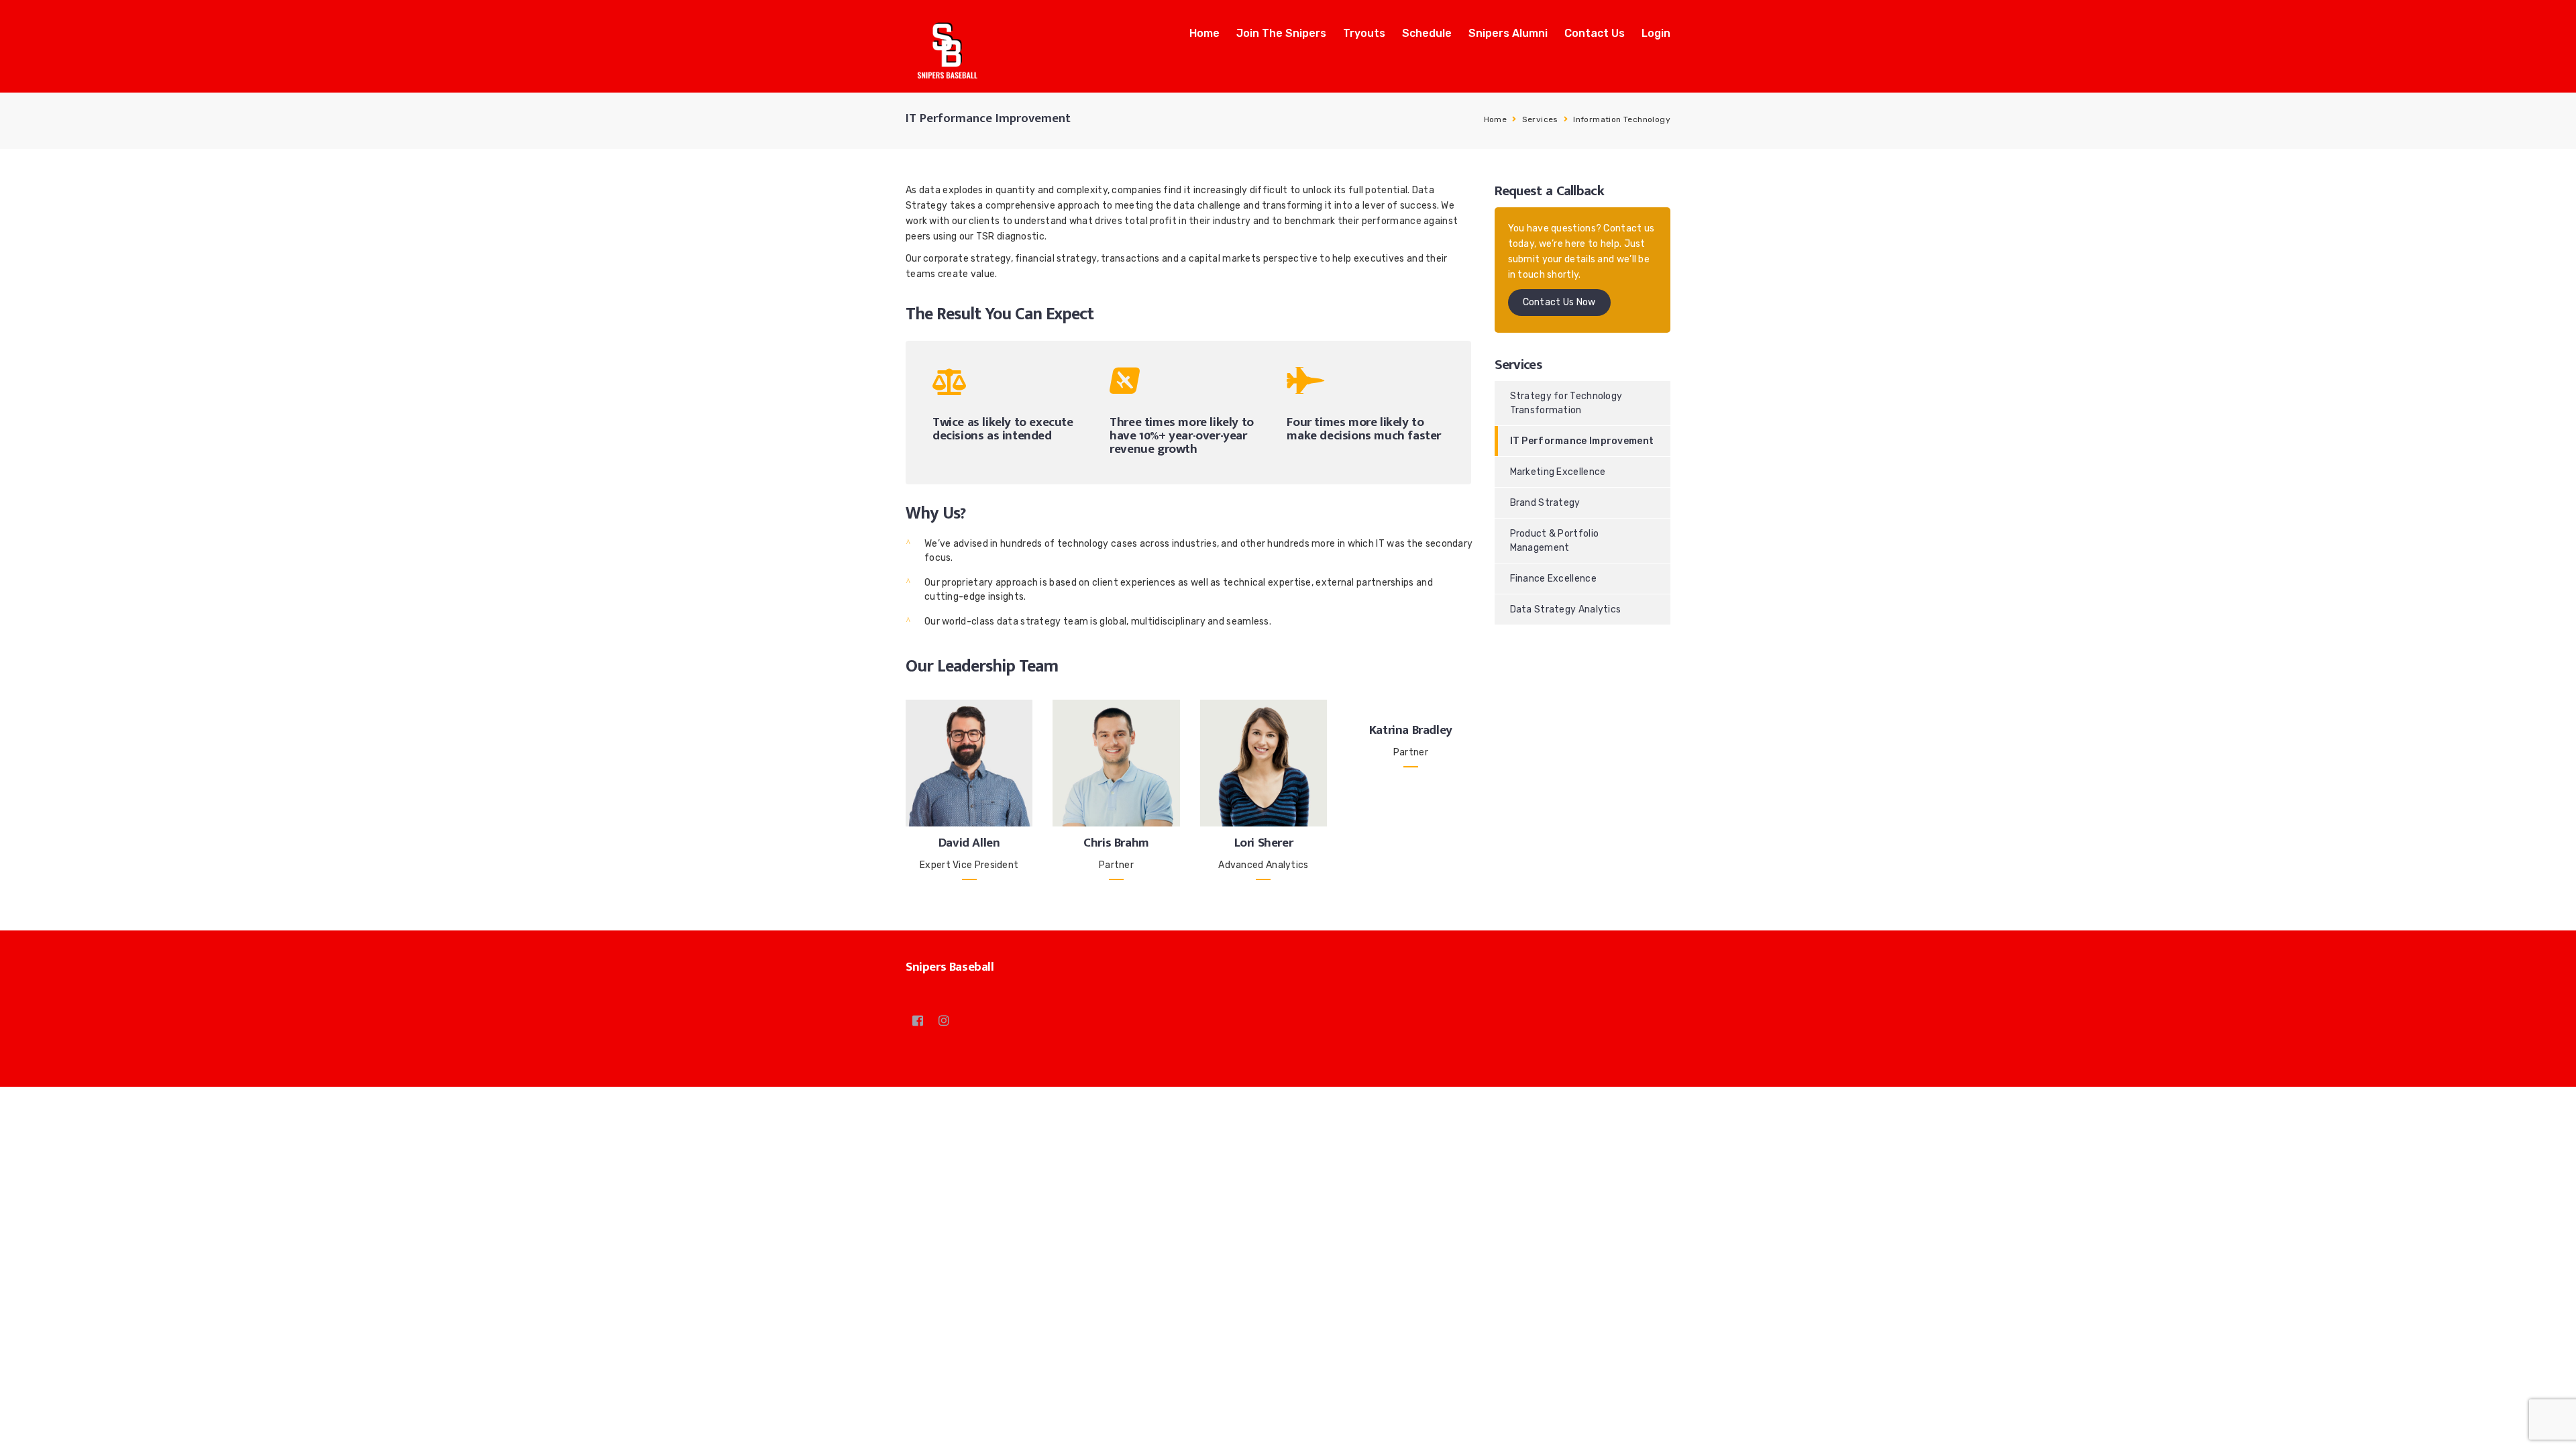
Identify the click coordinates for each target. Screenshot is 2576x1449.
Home (1204, 33)
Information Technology (1622, 119)
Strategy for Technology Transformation (1566, 403)
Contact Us (1595, 33)
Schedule (1427, 33)
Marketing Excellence (1558, 472)
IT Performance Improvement (1582, 441)
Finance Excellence (1553, 579)
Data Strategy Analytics (1566, 609)
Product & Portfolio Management (1555, 541)
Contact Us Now (1559, 302)
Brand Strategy (1545, 503)
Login (1656, 33)
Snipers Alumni (1508, 33)
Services (1540, 119)
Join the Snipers (1281, 33)
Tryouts (1364, 33)
